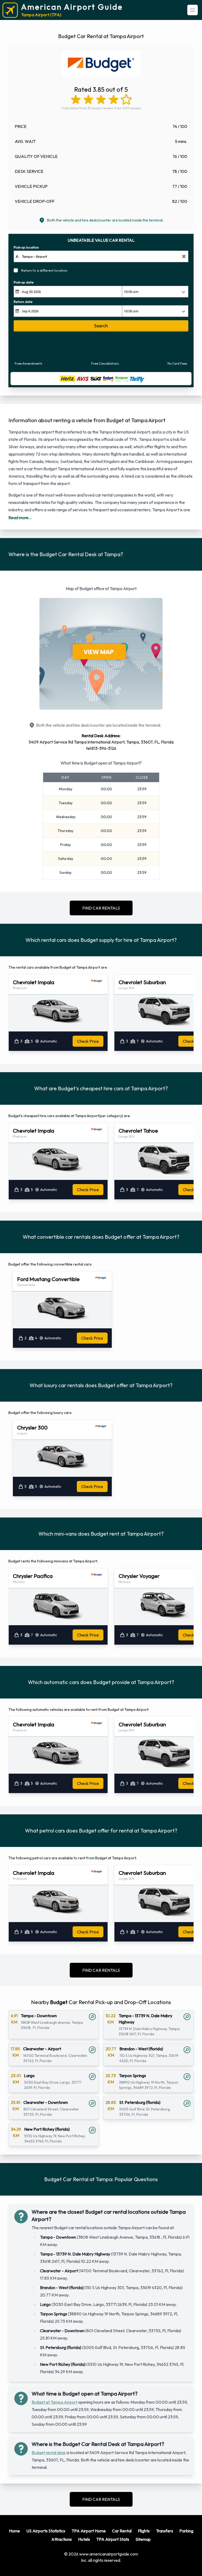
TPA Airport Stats (113, 2539)
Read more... (20, 518)
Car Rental (122, 2531)
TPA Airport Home (89, 2531)
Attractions (62, 2539)
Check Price (88, 1041)
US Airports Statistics (46, 2531)
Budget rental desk (49, 2453)
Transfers (165, 2531)
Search (101, 326)
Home (14, 2531)
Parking (186, 2531)
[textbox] (101, 256)
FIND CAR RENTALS (101, 908)
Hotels (84, 2539)
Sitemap (143, 2539)
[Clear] (184, 257)
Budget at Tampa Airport (54, 2402)
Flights (144, 2531)
